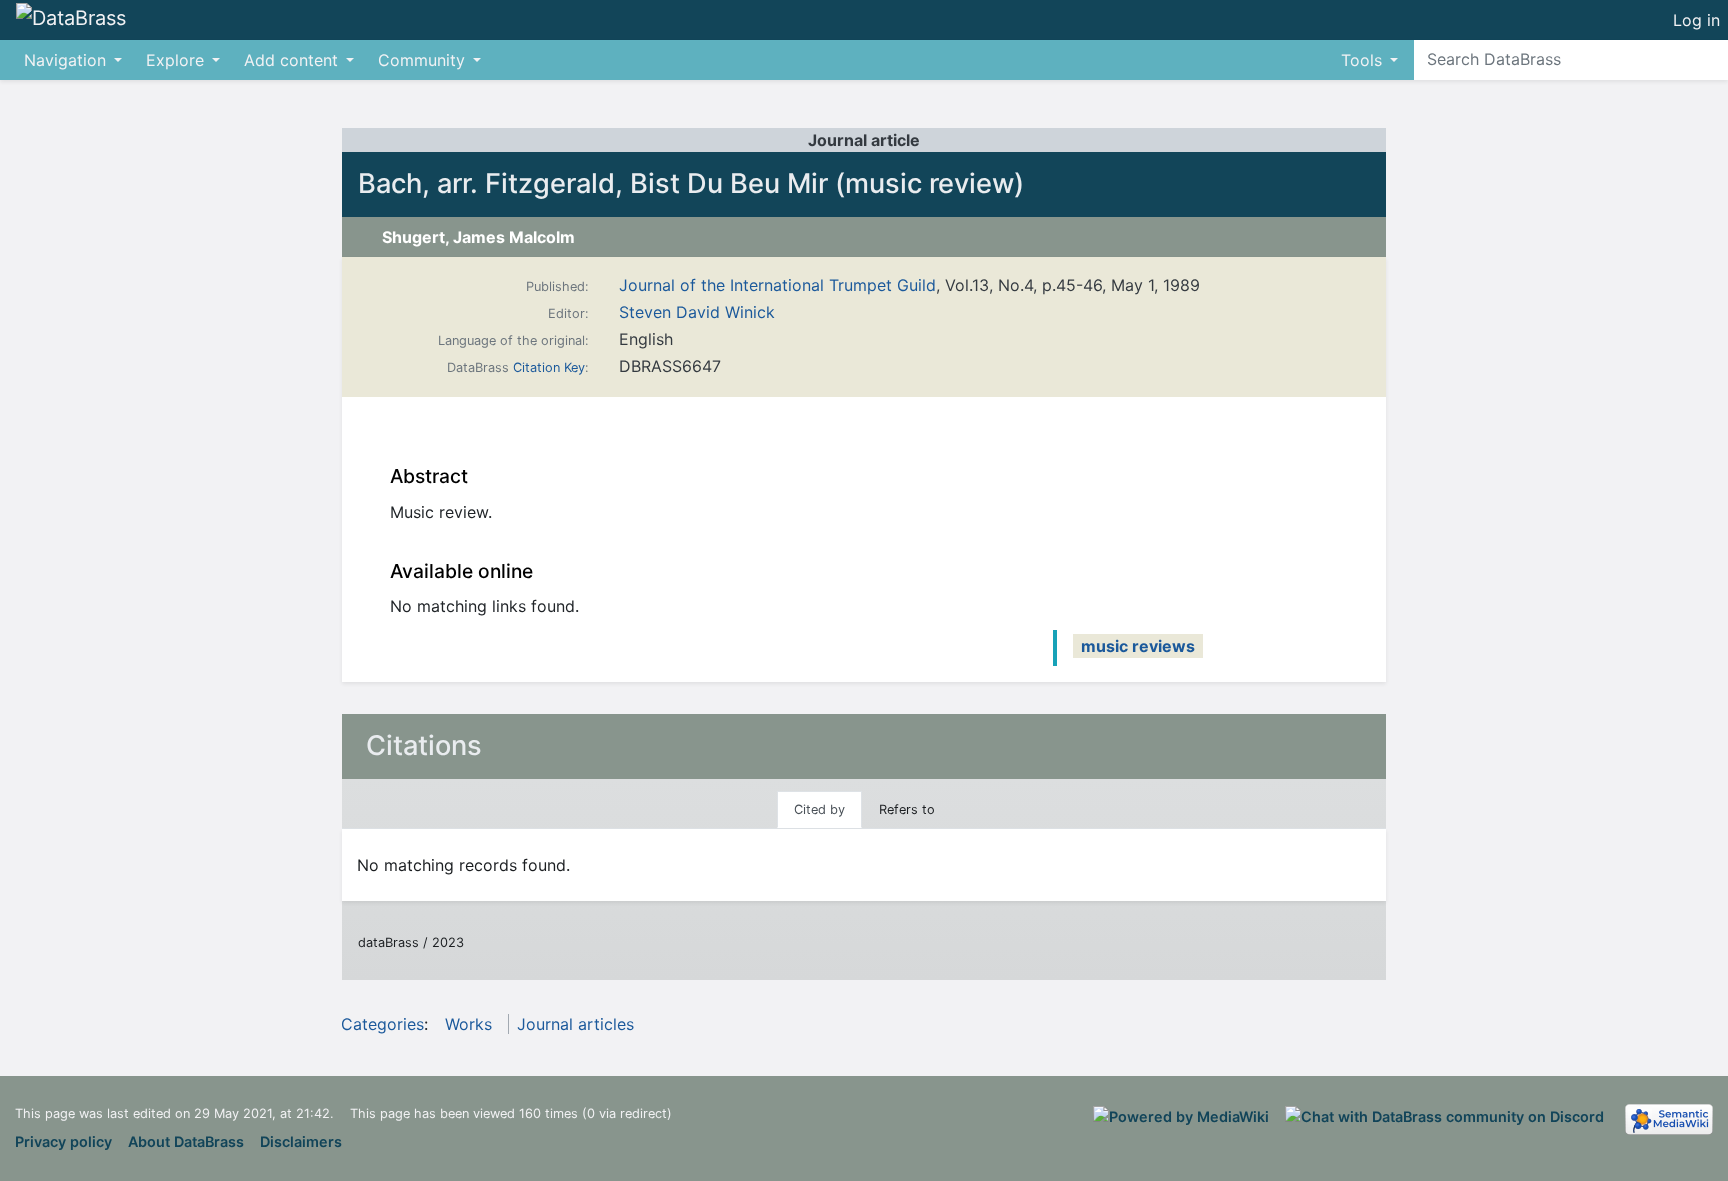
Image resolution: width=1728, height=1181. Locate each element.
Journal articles (575, 1024)
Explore (175, 60)
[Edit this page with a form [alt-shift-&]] (1611, 20)
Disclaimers (301, 1141)
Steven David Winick (697, 312)
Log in (1696, 20)
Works (468, 1024)
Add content (291, 60)
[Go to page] (1709, 59)
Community (421, 60)
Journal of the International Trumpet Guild (777, 285)
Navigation (65, 60)
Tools (1361, 60)
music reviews (1138, 646)
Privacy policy (63, 1141)
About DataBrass (186, 1141)
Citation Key (549, 367)
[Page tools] (1647, 20)
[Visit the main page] (71, 19)
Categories (382, 1024)
